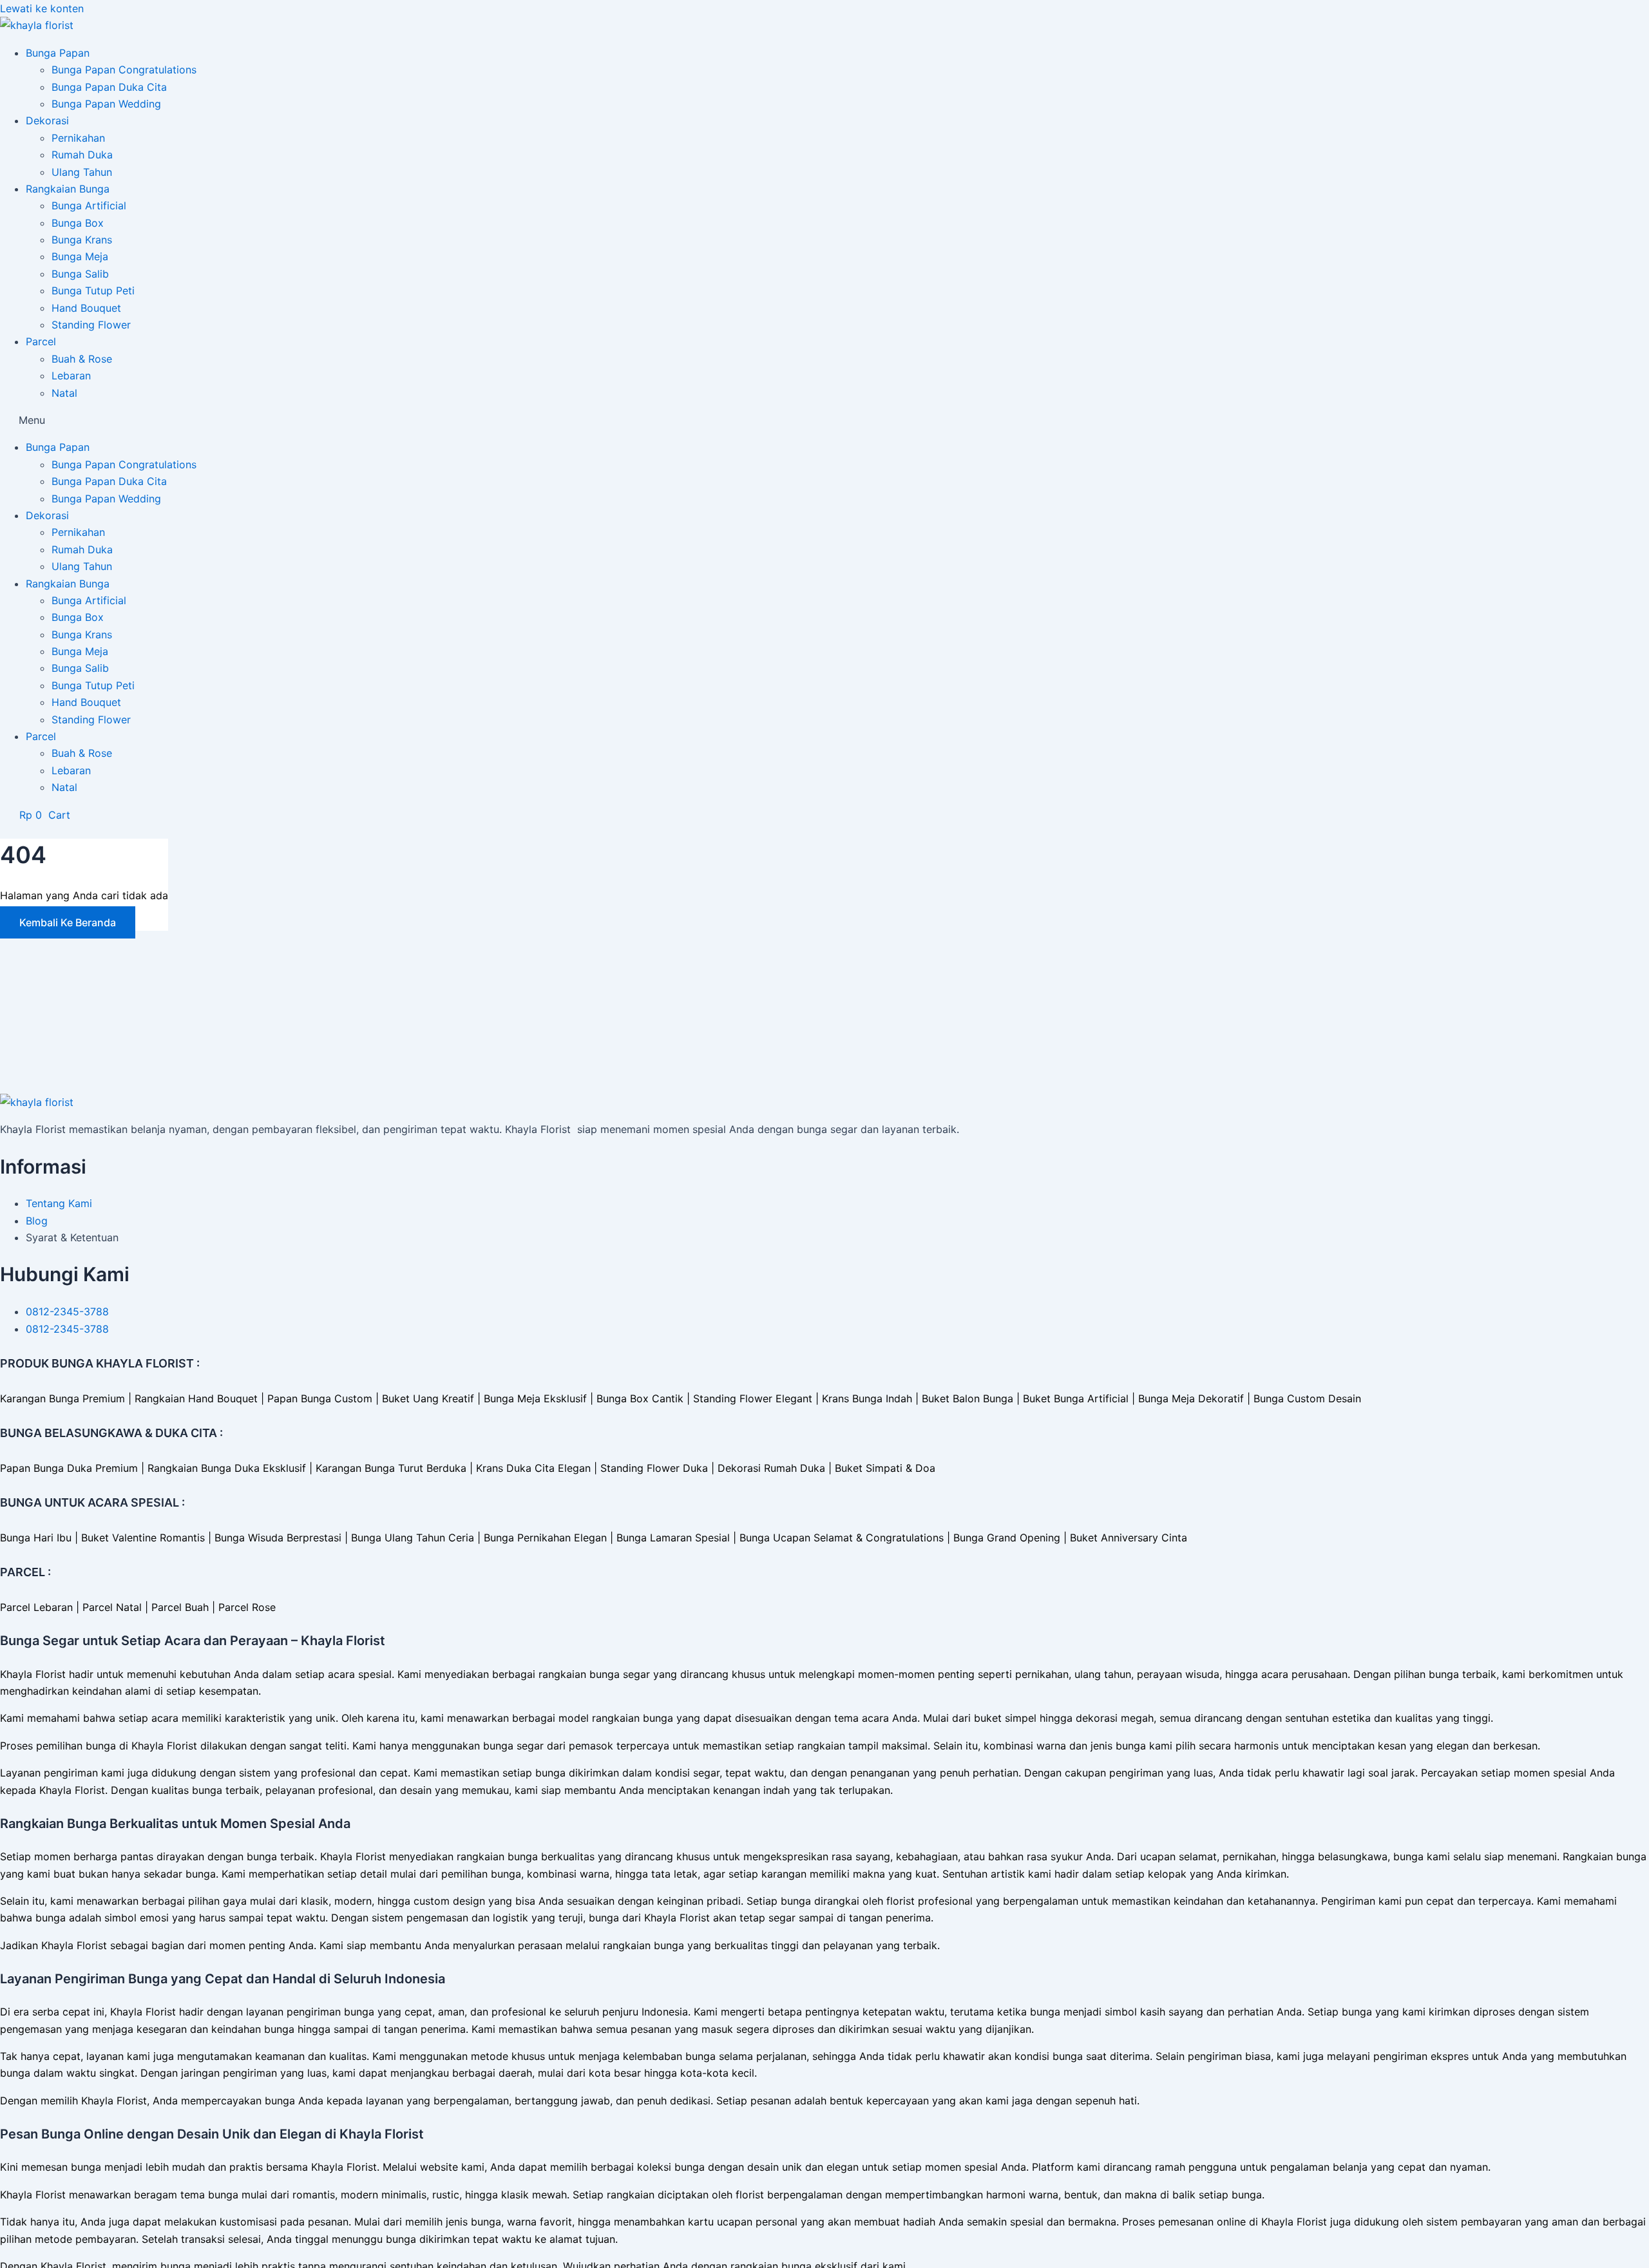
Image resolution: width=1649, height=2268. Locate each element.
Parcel (41, 341)
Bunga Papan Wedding (106, 104)
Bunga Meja (80, 256)
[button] (824, 420)
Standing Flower (91, 325)
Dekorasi (47, 120)
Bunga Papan (58, 53)
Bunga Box (78, 223)
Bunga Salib (80, 274)
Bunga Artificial (89, 205)
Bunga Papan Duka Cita (109, 87)
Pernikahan (78, 138)
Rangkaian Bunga (68, 189)
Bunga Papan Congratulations (124, 70)
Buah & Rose (82, 359)
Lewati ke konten (42, 8)
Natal (64, 393)
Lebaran (71, 376)
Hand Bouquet (86, 308)
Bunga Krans (82, 240)
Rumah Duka (82, 155)
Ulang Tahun (82, 172)
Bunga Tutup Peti (93, 291)
